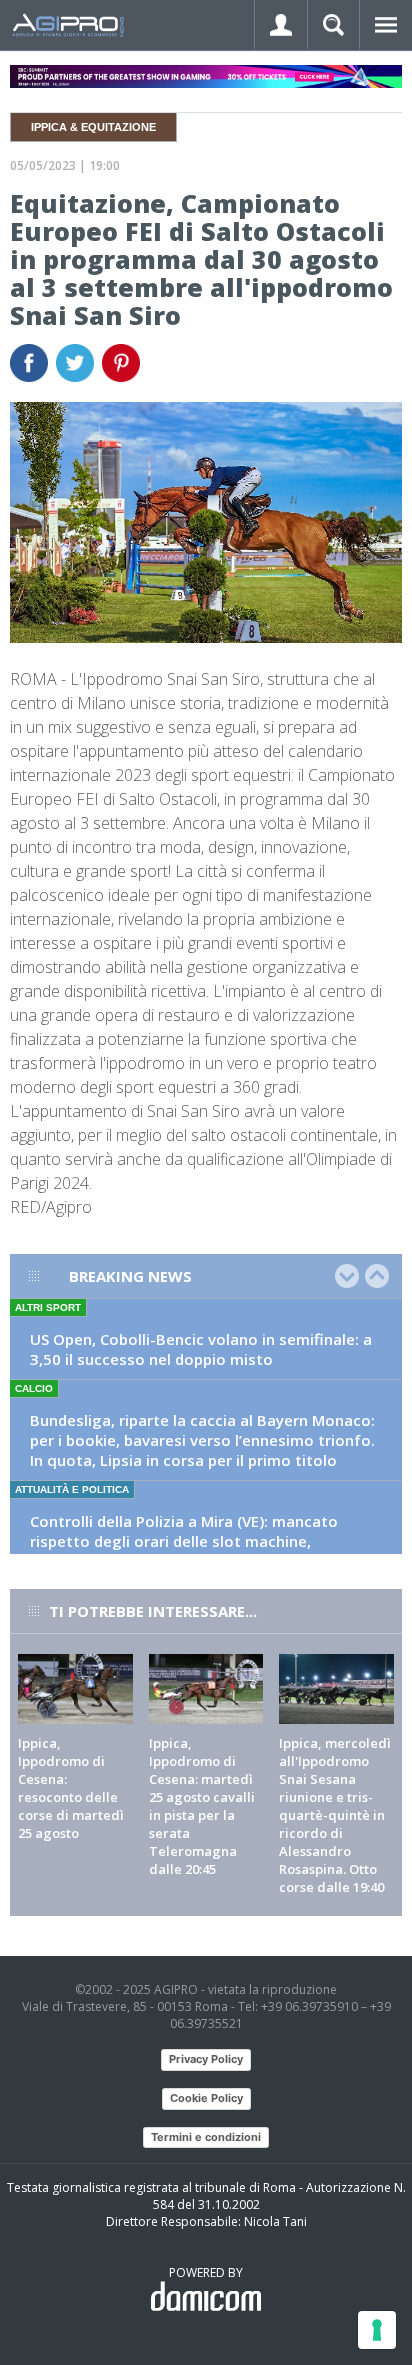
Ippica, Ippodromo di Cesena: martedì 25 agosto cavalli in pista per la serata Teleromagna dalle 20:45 (202, 1806)
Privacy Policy (206, 2059)
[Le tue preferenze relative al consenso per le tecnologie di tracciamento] (377, 2330)
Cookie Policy (206, 2098)
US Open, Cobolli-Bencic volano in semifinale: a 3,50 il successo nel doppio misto (201, 1349)
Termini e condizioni (206, 2137)
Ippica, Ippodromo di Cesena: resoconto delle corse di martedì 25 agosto (71, 1788)
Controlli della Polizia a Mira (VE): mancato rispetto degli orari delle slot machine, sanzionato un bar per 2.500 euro (184, 1541)
